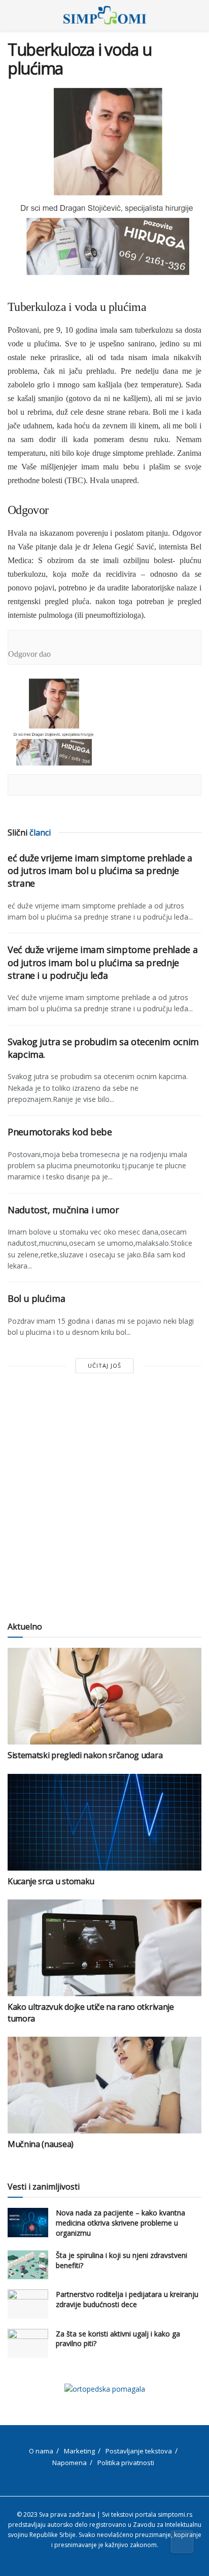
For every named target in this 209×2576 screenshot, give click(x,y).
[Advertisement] (104, 1498)
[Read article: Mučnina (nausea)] (104, 2085)
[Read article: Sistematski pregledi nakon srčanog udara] (104, 1696)
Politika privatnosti (126, 2463)
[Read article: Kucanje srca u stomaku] (104, 1822)
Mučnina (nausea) (41, 2144)
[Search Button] (197, 15)
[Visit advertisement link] (104, 2389)
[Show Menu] (12, 15)
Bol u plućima (36, 1298)
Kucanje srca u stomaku (51, 1881)
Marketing (79, 2451)
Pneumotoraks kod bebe (60, 1132)
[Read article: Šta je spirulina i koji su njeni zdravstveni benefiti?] (28, 2265)
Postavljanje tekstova (139, 2451)
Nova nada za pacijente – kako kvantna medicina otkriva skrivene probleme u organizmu (120, 2223)
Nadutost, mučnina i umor (63, 1210)
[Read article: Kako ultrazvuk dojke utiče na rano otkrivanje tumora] (104, 1948)
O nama (41, 2451)
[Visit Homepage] (105, 15)
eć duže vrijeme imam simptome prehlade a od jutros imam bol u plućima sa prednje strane (100, 870)
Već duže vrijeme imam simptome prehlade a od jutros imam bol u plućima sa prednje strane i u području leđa (102, 962)
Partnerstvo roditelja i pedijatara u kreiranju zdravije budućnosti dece (127, 2299)
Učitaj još (104, 1365)
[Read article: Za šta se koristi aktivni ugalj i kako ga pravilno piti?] (28, 2343)
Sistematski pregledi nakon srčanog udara (85, 1755)
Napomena (69, 2463)
